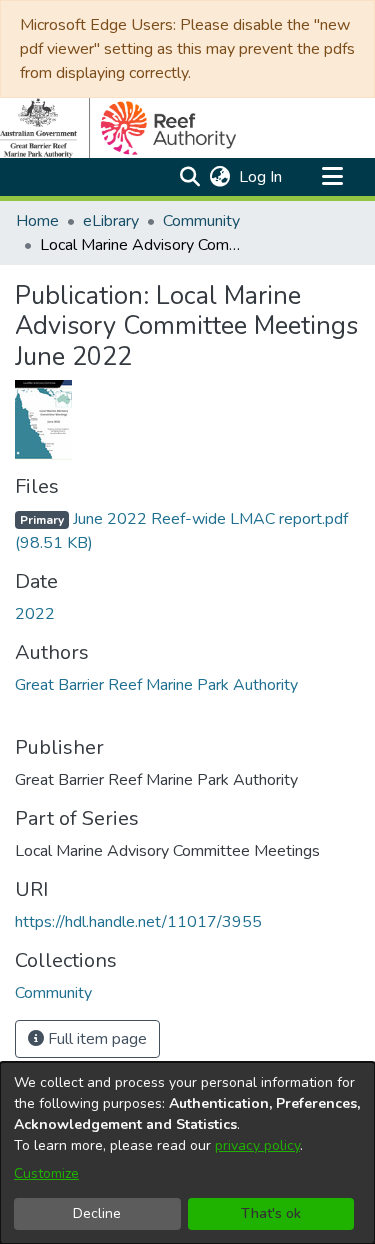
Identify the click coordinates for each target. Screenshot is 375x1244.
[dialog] (187, 1153)
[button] (189, 177)
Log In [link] (261, 177)
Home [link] (37, 221)
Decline (97, 1213)
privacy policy (257, 1145)
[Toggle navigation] (332, 177)
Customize (46, 1173)
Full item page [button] (95, 1039)
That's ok (271, 1213)
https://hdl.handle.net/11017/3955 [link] (138, 922)
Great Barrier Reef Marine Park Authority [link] (156, 685)
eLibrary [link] (111, 221)
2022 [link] (35, 614)
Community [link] (201, 221)
